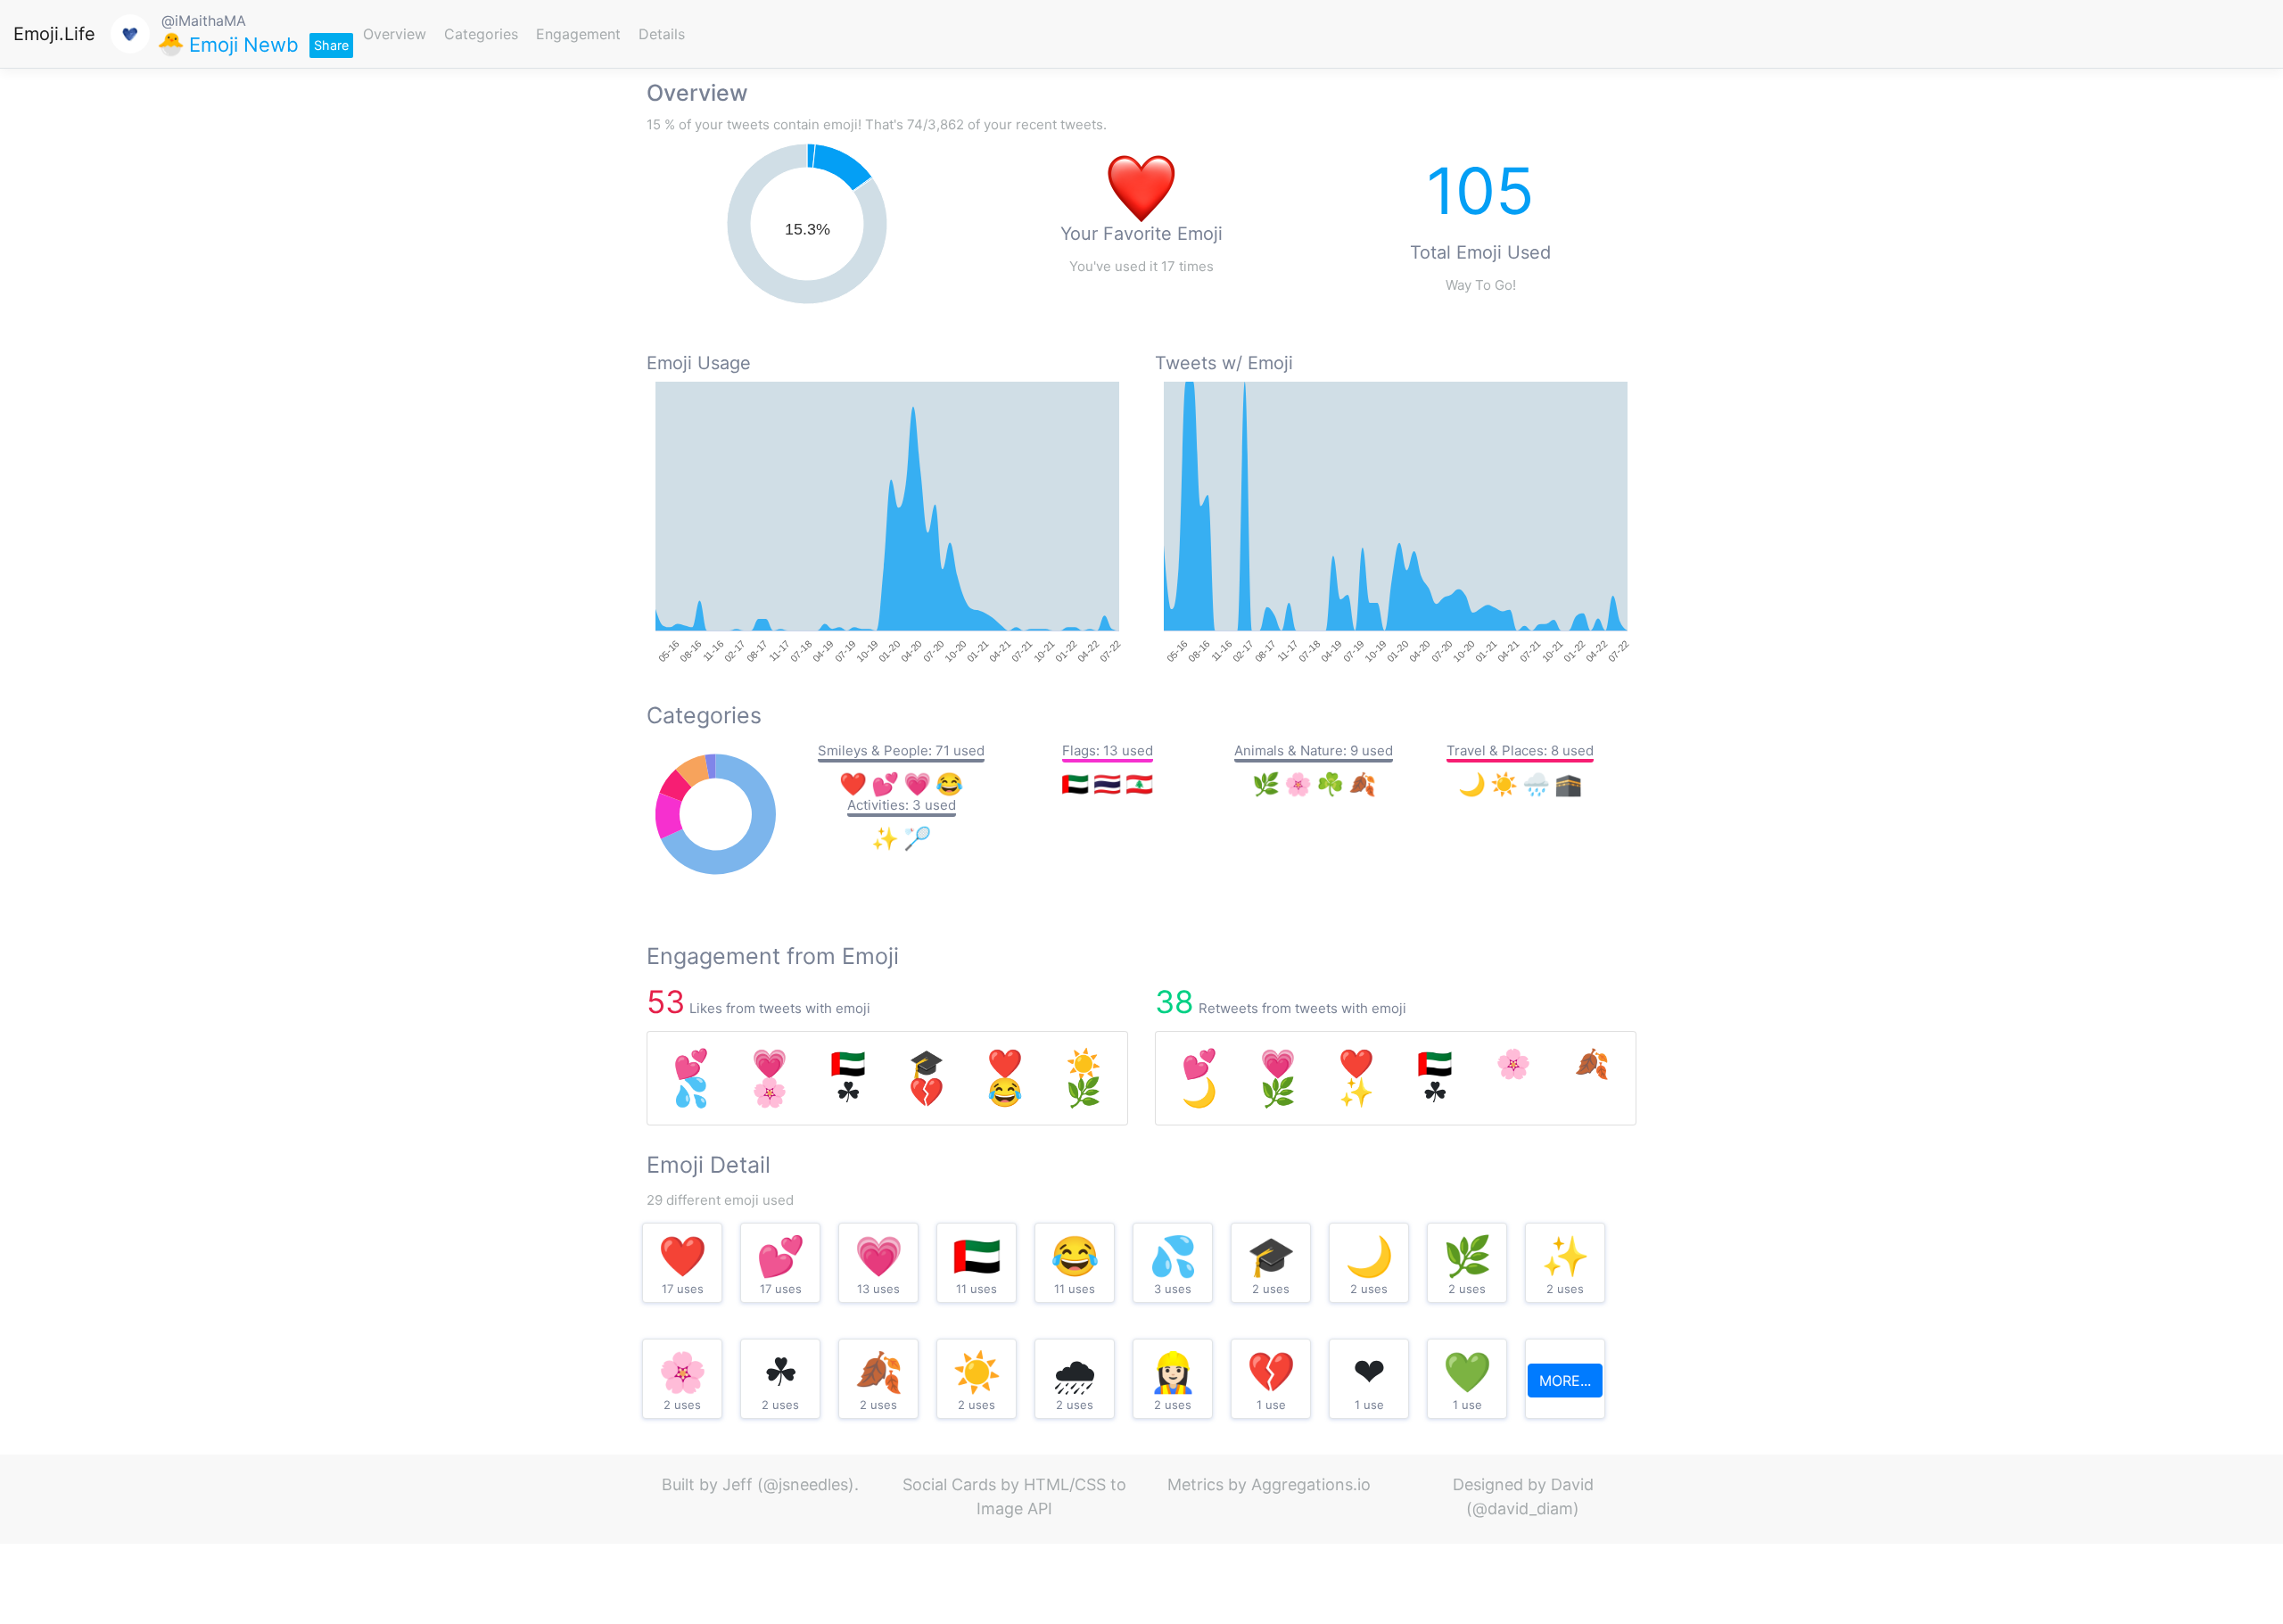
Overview (395, 34)
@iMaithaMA (204, 21)
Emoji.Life (54, 34)
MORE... (1565, 1381)
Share (331, 45)
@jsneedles (806, 1484)
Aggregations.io (1311, 1484)
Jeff (738, 1484)
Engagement (578, 34)
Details (662, 34)
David (1572, 1484)
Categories (481, 34)
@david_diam (1523, 1509)
